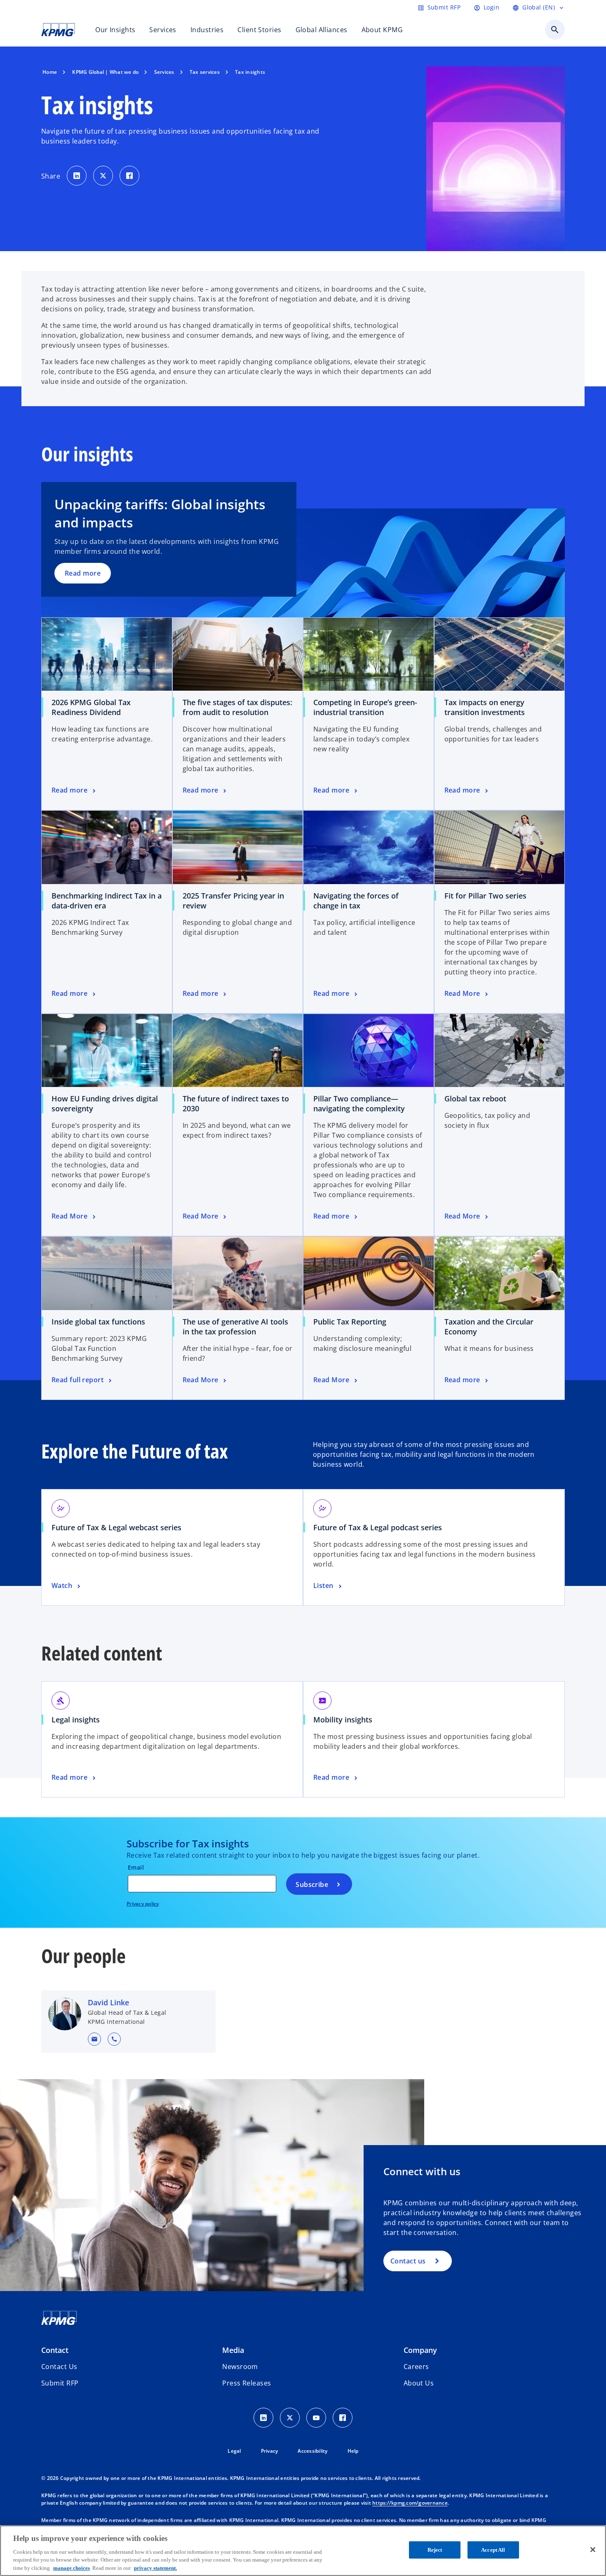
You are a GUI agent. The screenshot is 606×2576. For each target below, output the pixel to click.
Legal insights (76, 1720)
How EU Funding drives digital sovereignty (105, 1103)
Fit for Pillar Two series (485, 896)
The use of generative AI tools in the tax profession (235, 1327)
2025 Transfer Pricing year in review (233, 901)
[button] (94, 2039)
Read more (83, 573)
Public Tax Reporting (350, 1322)
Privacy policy (143, 1904)
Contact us (408, 2261)
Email (136, 1867)
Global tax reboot (475, 1099)
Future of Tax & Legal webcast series (116, 1527)
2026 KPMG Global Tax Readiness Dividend (91, 707)
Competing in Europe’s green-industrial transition (365, 707)
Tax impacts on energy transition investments (485, 707)
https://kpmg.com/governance (410, 2503)
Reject (435, 2550)
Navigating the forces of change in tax (356, 901)
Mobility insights (343, 1720)
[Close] (593, 2550)
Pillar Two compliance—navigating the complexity (359, 1103)
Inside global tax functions (101, 1322)
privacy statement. (155, 2568)
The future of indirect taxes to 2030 (236, 1103)
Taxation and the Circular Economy (489, 1327)
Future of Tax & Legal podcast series (378, 1527)
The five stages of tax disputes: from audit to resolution (237, 707)
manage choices (72, 2568)
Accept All (493, 2550)
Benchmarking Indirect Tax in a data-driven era (107, 901)
